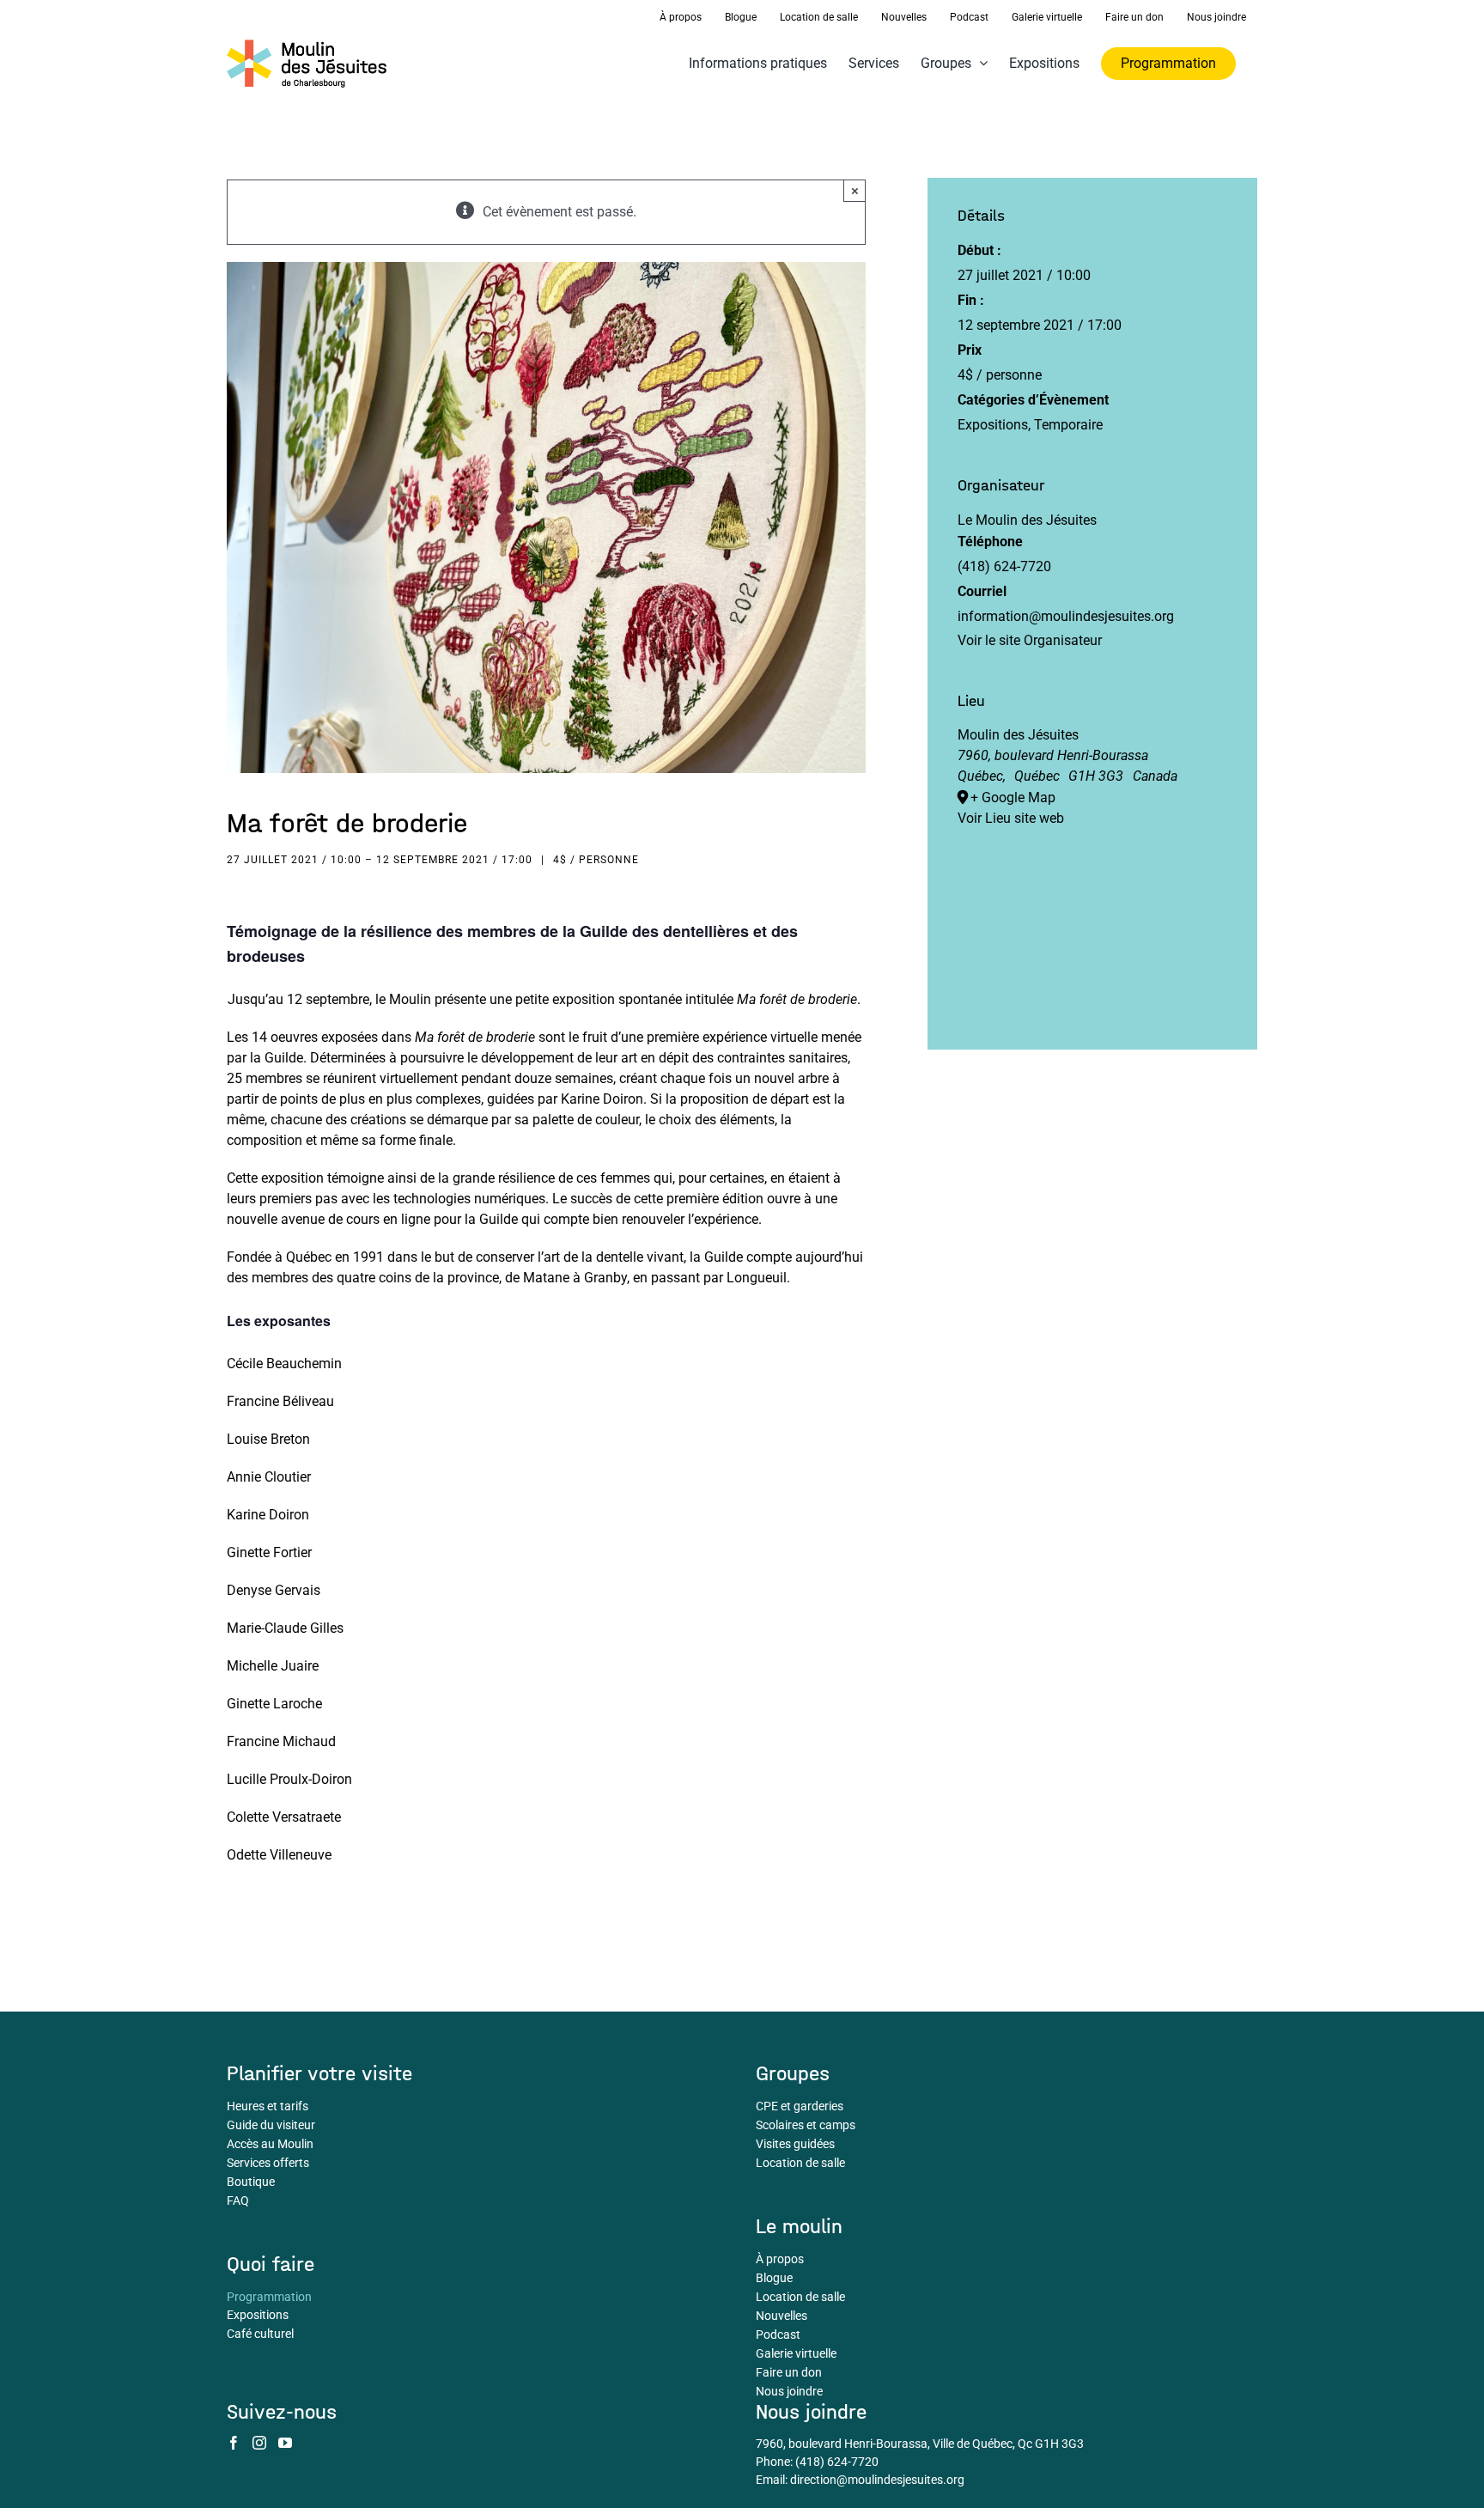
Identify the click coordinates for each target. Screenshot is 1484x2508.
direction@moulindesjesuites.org (877, 2480)
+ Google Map (1013, 797)
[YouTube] (285, 2443)
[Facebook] (234, 2443)
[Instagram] (259, 2443)
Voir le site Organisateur (1030, 640)
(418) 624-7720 (837, 2462)
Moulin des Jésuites (1018, 735)
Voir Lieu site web (1011, 818)
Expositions (993, 425)
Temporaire (1068, 425)
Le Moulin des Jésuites (1027, 520)
